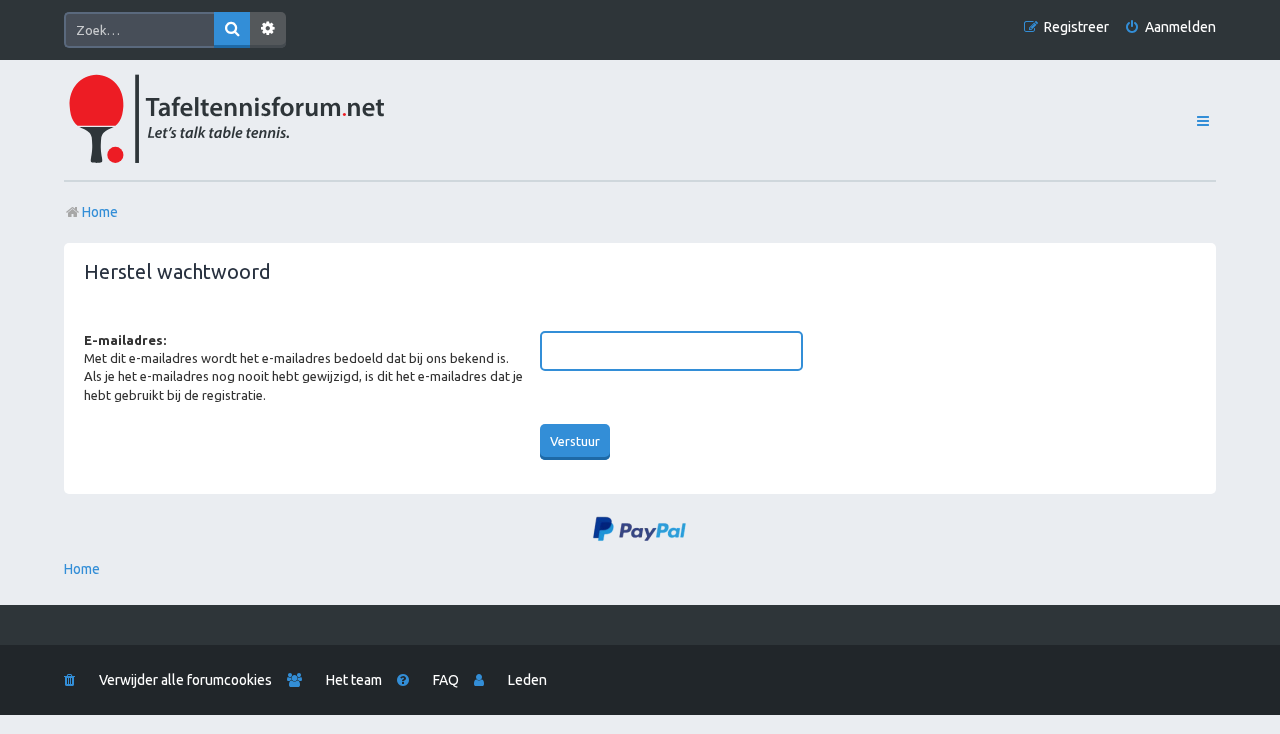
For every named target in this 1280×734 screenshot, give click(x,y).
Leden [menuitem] (527, 680)
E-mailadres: (125, 340)
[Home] (271, 120)
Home (82, 569)
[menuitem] (1170, 27)
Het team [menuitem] (354, 680)
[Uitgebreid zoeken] (268, 30)
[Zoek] (232, 30)
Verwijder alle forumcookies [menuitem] (185, 680)
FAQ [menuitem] (446, 680)
